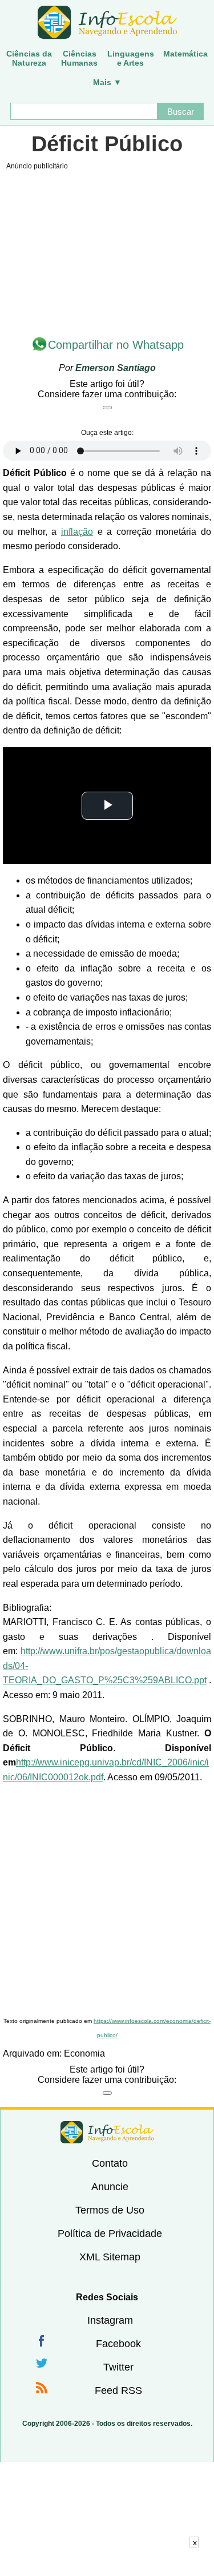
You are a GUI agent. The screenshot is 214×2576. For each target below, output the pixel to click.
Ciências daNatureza (29, 58)
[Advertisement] (107, 1901)
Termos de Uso (110, 2210)
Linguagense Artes (131, 58)
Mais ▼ (107, 82)
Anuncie (110, 2187)
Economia (84, 2053)
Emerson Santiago (116, 368)
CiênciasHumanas (79, 58)
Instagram (110, 2320)
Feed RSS (118, 2390)
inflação (77, 532)
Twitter (118, 2367)
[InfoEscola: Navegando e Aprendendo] (107, 23)
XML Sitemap (110, 2257)
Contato (110, 2163)
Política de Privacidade (110, 2234)
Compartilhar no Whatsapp (116, 345)
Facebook (118, 2344)
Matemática (185, 54)
